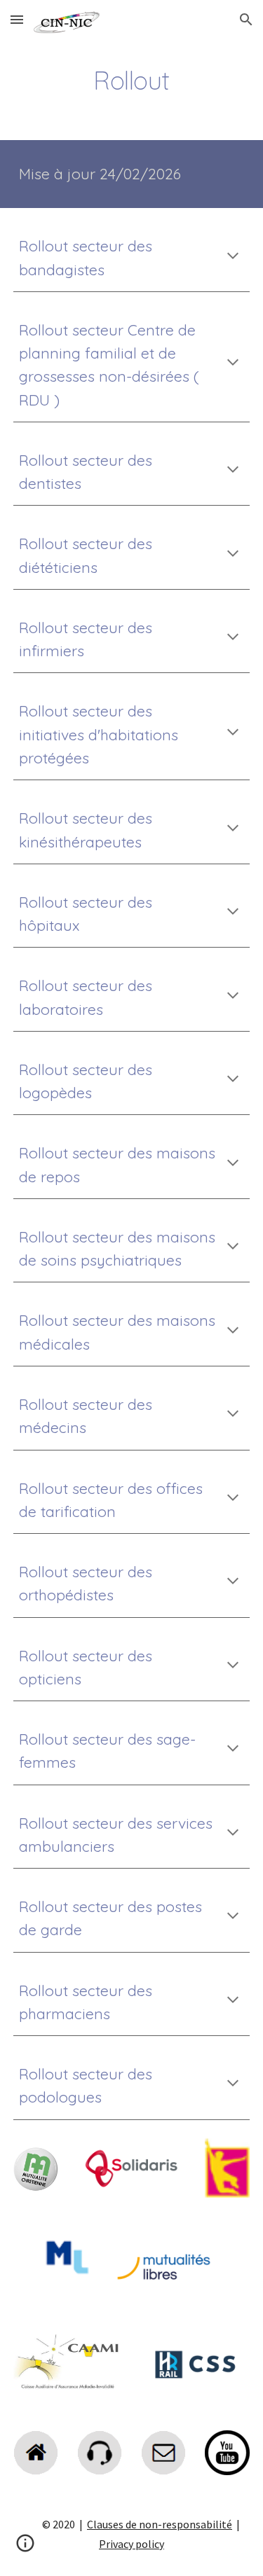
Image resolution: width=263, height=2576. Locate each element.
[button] (17, 19)
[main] (132, 81)
